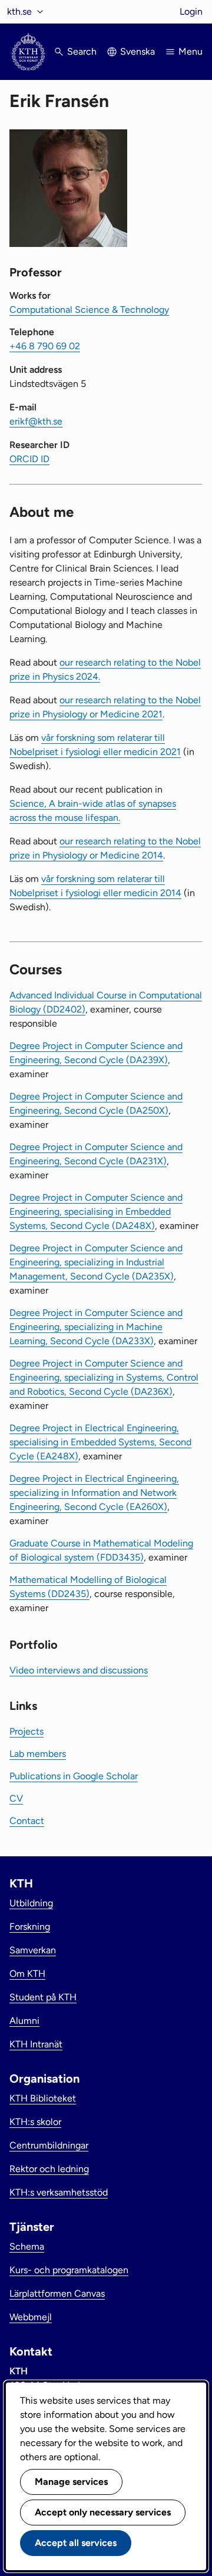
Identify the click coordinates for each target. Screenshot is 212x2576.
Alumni (24, 2021)
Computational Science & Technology (89, 310)
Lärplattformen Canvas (57, 2293)
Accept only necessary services (103, 2512)
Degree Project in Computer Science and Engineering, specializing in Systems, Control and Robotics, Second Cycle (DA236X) (104, 1377)
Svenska (138, 51)
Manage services (71, 2482)
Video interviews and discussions (79, 1670)
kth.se (19, 11)
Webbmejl (31, 2317)
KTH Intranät (36, 2044)
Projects (26, 1731)
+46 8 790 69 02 (45, 346)
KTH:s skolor (35, 2122)
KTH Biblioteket (43, 2098)
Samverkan (33, 1950)
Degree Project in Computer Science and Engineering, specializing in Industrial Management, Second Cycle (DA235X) (96, 1262)
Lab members (38, 1754)
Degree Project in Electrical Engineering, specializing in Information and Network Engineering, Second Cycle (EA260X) (94, 1493)
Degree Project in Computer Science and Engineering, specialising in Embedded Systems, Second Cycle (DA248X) (96, 1212)
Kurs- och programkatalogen (69, 2270)
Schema (27, 2246)
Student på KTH (43, 1997)
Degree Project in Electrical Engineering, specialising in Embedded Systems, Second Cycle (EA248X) (100, 1442)
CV (16, 1798)
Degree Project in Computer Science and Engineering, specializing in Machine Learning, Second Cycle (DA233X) (96, 1327)
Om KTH (27, 1974)
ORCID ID (29, 459)
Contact (27, 1821)
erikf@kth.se (36, 421)
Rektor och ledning (49, 2169)
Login (191, 11)
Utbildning (31, 1903)
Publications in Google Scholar (74, 1776)
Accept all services (76, 2543)
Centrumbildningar (49, 2145)
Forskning (30, 1927)
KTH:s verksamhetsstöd (59, 2192)
